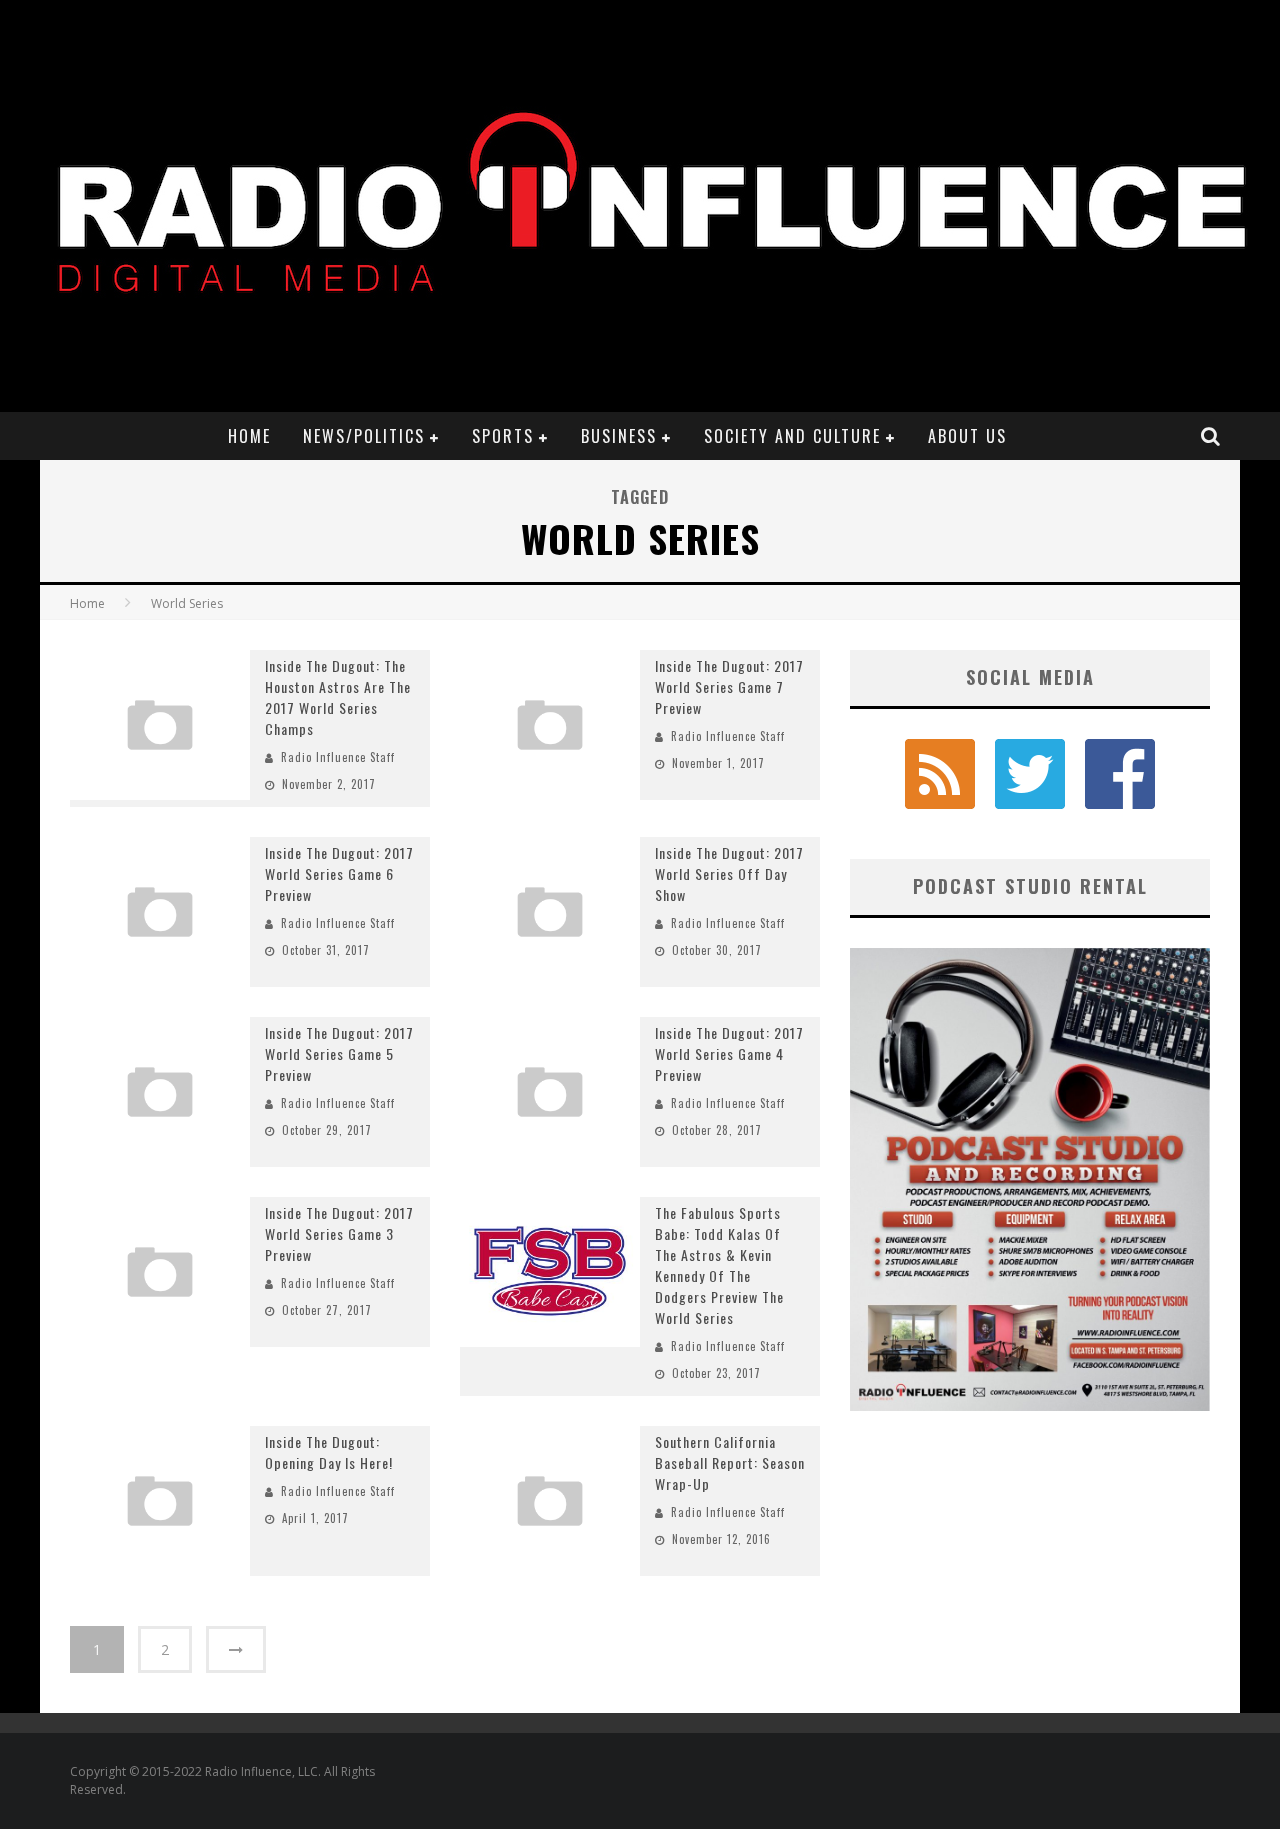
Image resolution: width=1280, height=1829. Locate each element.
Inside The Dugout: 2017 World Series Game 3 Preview (339, 1233)
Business (619, 436)
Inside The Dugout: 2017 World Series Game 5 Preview (339, 1053)
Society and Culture (792, 436)
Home (249, 436)
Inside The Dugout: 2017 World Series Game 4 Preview (729, 1053)
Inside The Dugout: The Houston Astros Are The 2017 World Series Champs (338, 697)
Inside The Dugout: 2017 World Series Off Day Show (729, 873)
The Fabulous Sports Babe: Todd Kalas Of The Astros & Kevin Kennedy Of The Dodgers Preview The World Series (719, 1265)
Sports (503, 436)
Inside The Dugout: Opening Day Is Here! (329, 1452)
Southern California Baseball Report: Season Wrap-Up (730, 1462)
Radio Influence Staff (338, 757)
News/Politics (364, 436)
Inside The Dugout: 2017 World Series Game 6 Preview (339, 873)
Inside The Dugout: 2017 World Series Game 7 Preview (729, 686)
